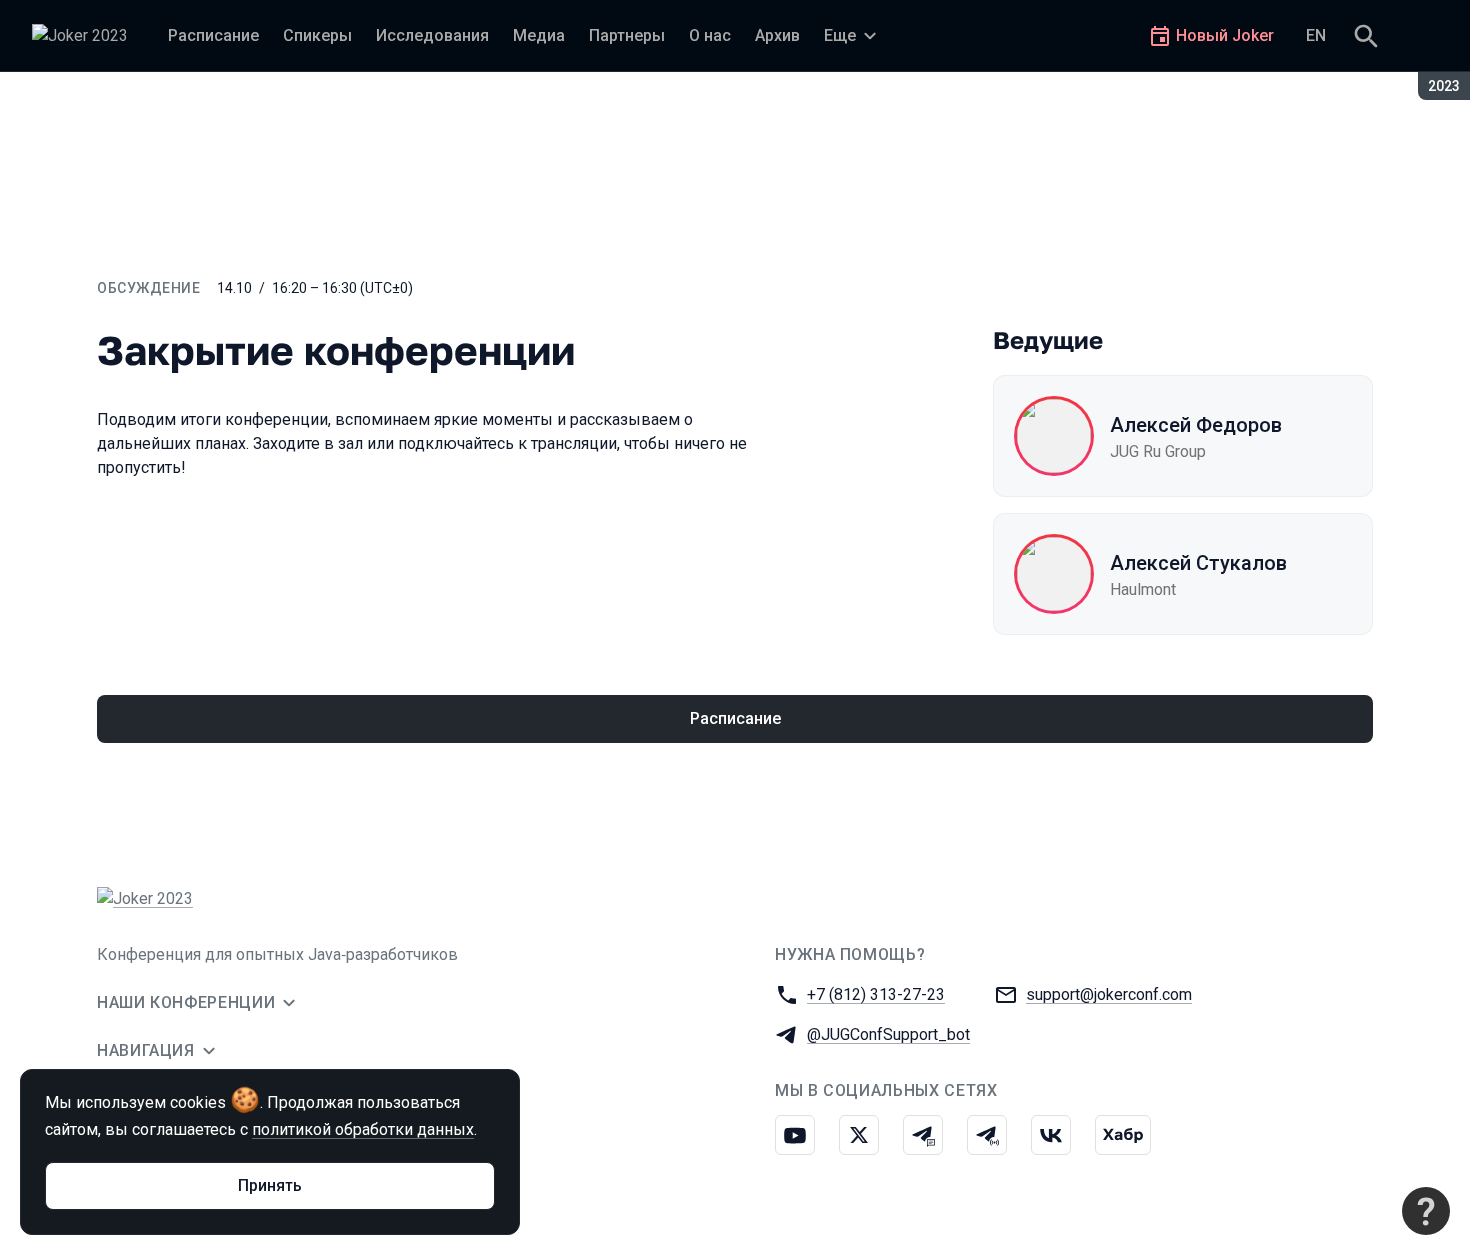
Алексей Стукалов (1198, 563)
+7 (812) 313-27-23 (876, 994)
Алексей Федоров (1196, 425)
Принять (270, 1185)
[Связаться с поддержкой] (1426, 1211)
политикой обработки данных (363, 1129)
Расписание (735, 718)
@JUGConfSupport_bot (888, 1034)
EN (1316, 35)
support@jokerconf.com (1109, 994)
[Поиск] (1366, 36)
